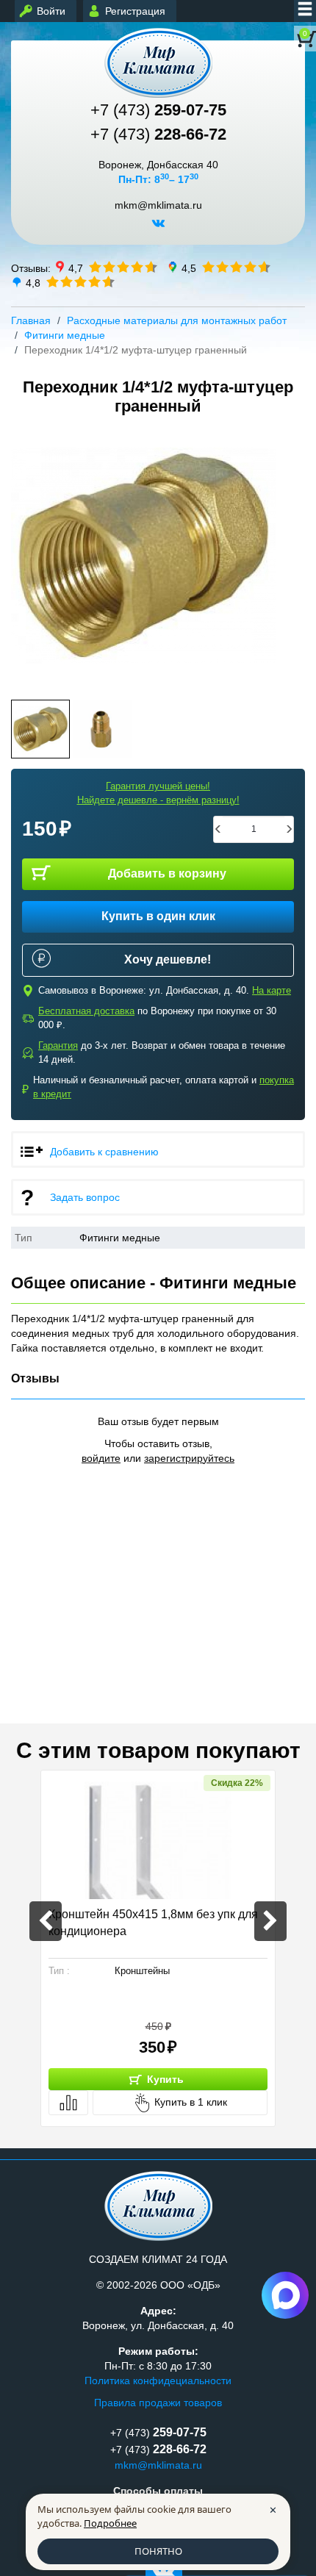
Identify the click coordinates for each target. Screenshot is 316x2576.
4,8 (33, 282)
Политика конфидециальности (158, 2381)
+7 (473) (158, 110)
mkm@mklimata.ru (158, 205)
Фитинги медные (65, 335)
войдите (101, 1458)
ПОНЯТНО (158, 2551)
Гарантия (58, 1045)
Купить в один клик (158, 916)
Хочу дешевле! (168, 959)
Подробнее (110, 2523)
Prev (27, 556)
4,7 (76, 268)
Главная (31, 320)
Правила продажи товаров (158, 2403)
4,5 (189, 268)
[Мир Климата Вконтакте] (158, 229)
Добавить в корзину (167, 873)
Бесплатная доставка (86, 1011)
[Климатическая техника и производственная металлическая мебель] (158, 63)
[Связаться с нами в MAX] (285, 2295)
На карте (272, 990)
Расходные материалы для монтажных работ (177, 320)
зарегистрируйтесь (189, 1458)
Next (289, 556)
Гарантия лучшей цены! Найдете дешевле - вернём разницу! (158, 793)
